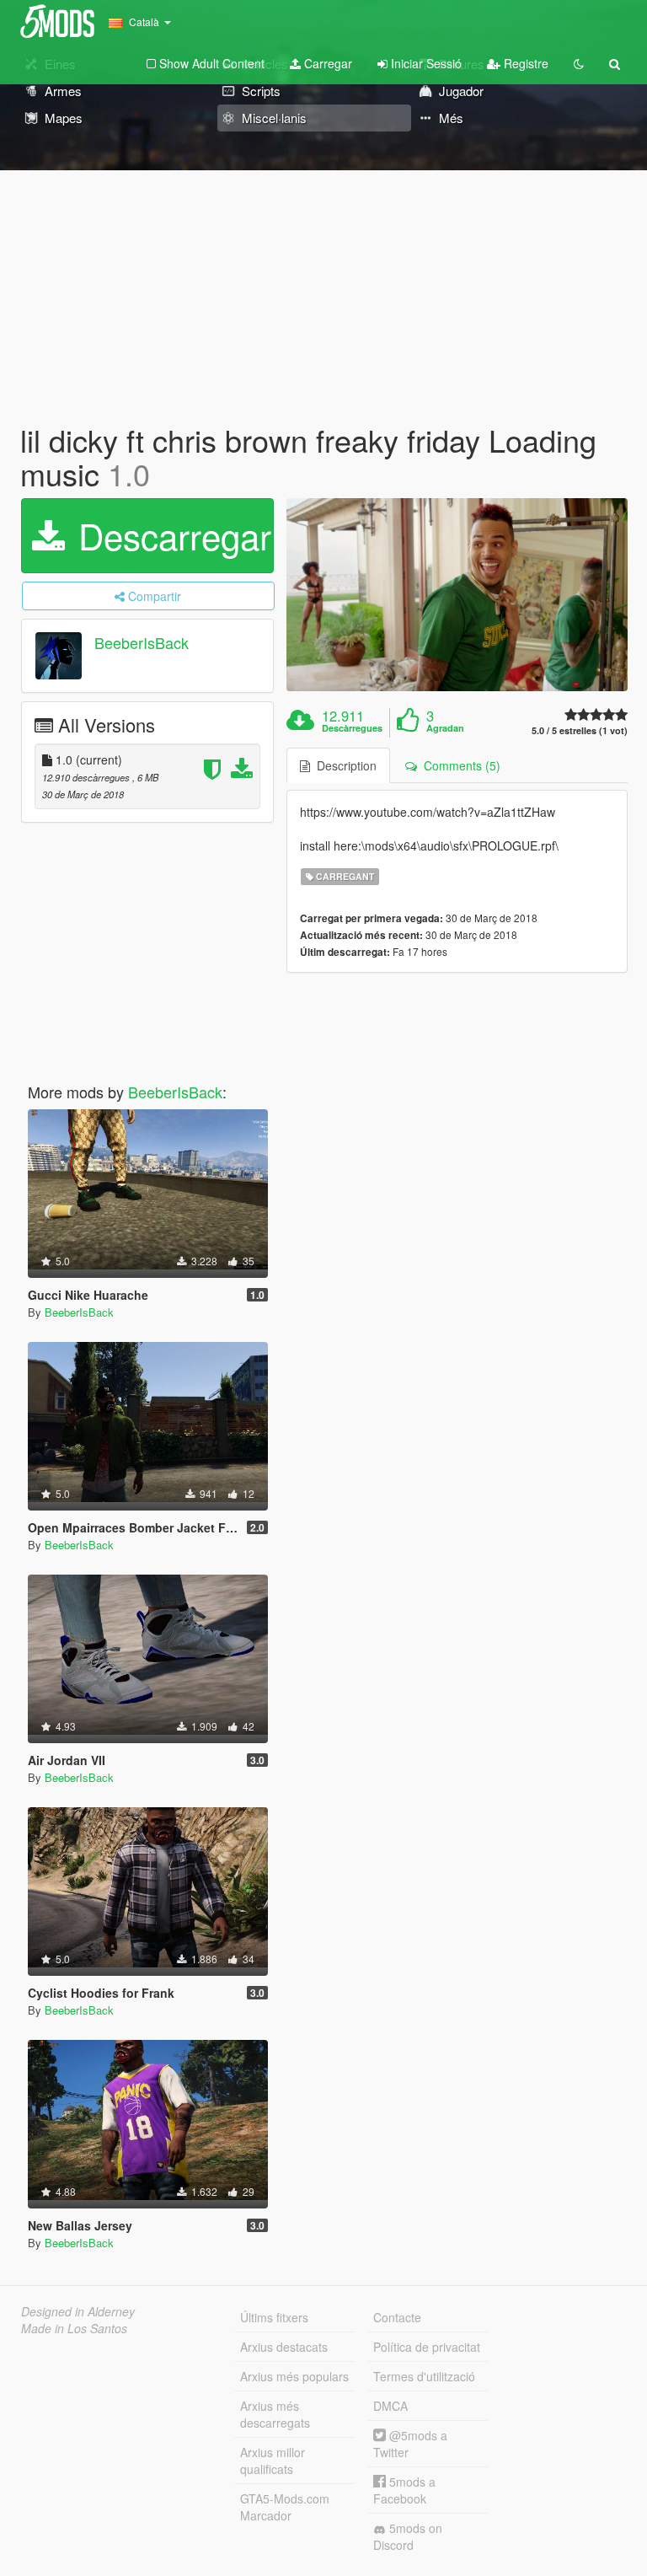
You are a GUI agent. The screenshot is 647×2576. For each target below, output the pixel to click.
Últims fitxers (274, 2317)
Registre (524, 63)
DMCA (390, 2406)
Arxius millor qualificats (273, 2461)
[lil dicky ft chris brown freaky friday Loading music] (457, 594)
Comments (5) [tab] (459, 765)
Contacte (397, 2317)
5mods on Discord (408, 2536)
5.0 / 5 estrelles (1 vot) (580, 730)
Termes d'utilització (424, 2376)
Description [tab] (343, 765)
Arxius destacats (284, 2347)
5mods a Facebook (404, 2490)
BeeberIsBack (142, 643)
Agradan (445, 728)
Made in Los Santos (74, 2328)
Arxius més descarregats (275, 2414)
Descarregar (170, 535)
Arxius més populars (294, 2376)
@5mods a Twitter (410, 2444)
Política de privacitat (427, 2347)
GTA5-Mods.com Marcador (285, 2507)
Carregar (326, 63)
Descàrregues (352, 728)
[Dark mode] (579, 63)
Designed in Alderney (78, 2311)
